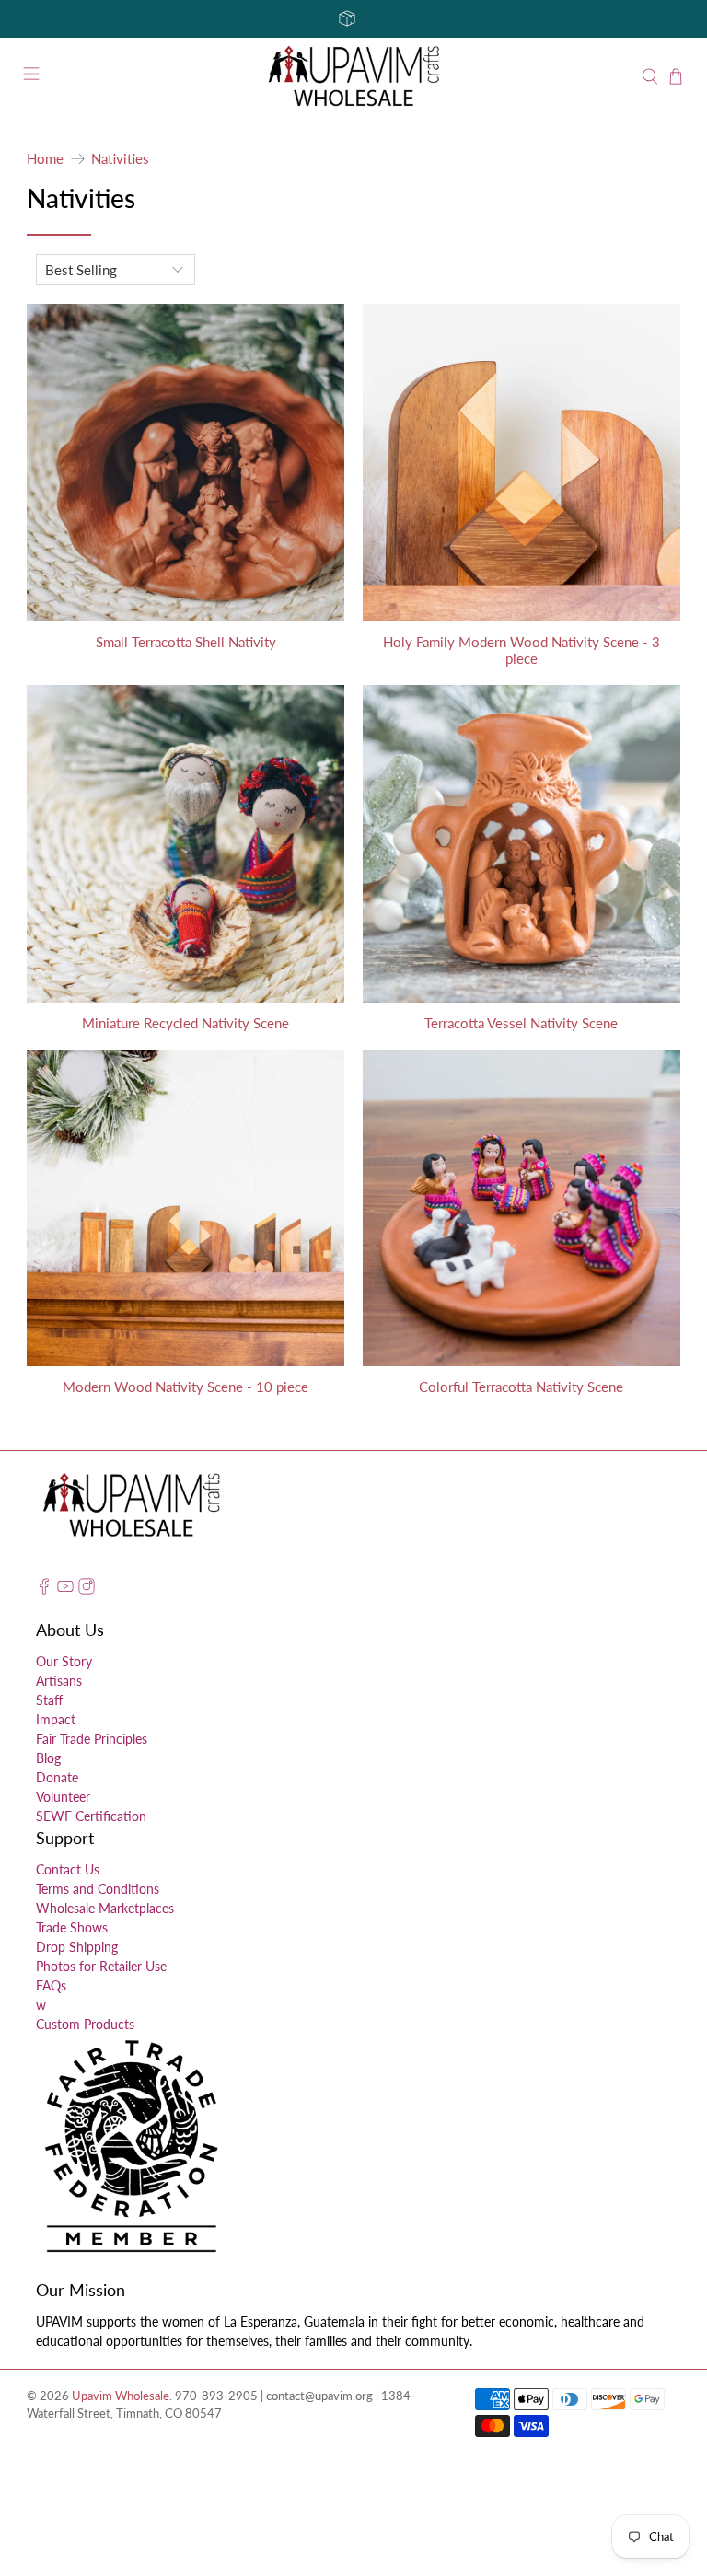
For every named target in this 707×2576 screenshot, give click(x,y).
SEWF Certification (91, 1816)
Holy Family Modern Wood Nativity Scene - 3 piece (522, 650)
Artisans (59, 1681)
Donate (57, 1777)
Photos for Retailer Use (101, 1966)
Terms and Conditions (98, 1889)
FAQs (51, 1985)
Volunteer (63, 1797)
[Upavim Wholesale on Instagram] (87, 1590)
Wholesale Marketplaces (105, 1908)
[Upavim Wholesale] (353, 77)
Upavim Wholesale (121, 2396)
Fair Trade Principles (92, 1739)
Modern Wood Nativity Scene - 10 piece (185, 1387)
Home (45, 159)
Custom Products (85, 2024)
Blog (48, 1758)
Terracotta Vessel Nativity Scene (521, 1023)
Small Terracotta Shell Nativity (186, 642)
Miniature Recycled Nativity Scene (185, 1023)
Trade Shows (72, 1927)
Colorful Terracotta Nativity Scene (521, 1387)
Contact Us (68, 1869)
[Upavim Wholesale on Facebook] (44, 1590)
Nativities (120, 159)
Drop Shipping (77, 1947)
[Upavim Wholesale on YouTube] (65, 1590)
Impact (56, 1719)
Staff (49, 1700)
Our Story (64, 1661)
